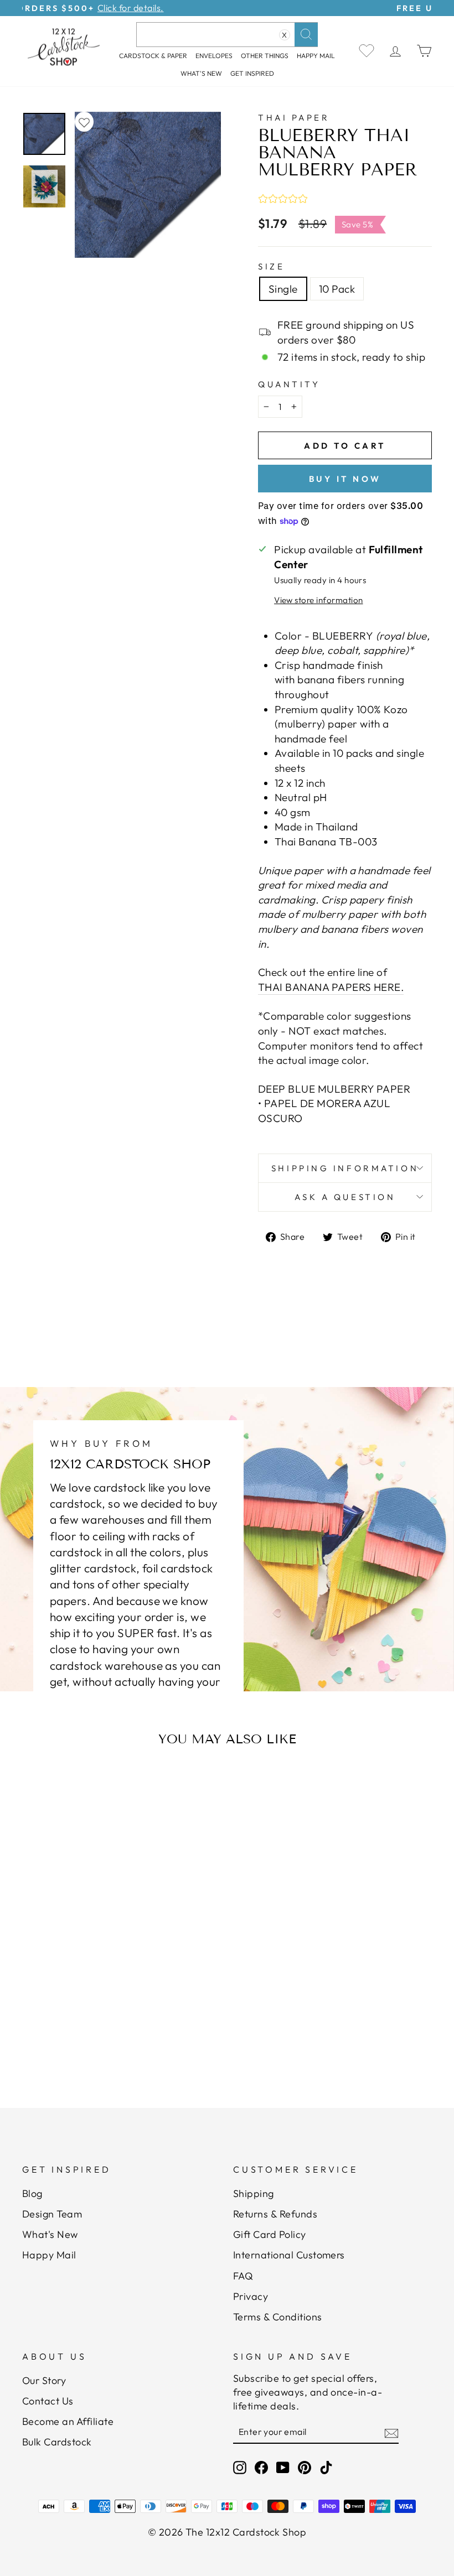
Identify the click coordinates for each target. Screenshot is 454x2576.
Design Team (52, 2214)
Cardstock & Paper (153, 56)
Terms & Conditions (278, 2317)
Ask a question (345, 1197)
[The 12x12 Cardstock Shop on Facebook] (261, 2467)
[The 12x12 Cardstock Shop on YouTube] (283, 2467)
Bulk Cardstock (57, 2442)
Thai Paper (294, 118)
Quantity (289, 384)
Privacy (251, 2296)
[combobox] (227, 35)
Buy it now (345, 479)
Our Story (44, 2380)
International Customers (289, 2255)
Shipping (254, 2193)
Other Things (265, 56)
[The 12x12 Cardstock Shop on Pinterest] (305, 2467)
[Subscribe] (391, 2433)
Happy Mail (49, 2255)
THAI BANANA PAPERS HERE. (331, 987)
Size (271, 266)
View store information (318, 600)
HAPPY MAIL (316, 56)
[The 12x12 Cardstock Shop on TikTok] (326, 2467)
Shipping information (345, 1168)
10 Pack (337, 289)
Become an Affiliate (68, 2421)
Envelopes (214, 56)
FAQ (243, 2276)
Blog (32, 2193)
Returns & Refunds (275, 2214)
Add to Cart (81, 2025)
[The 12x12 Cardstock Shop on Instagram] (240, 2467)
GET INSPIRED (252, 73)
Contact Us (48, 2401)
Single (283, 289)
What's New (201, 73)
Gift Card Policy (270, 2234)
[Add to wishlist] (84, 122)
